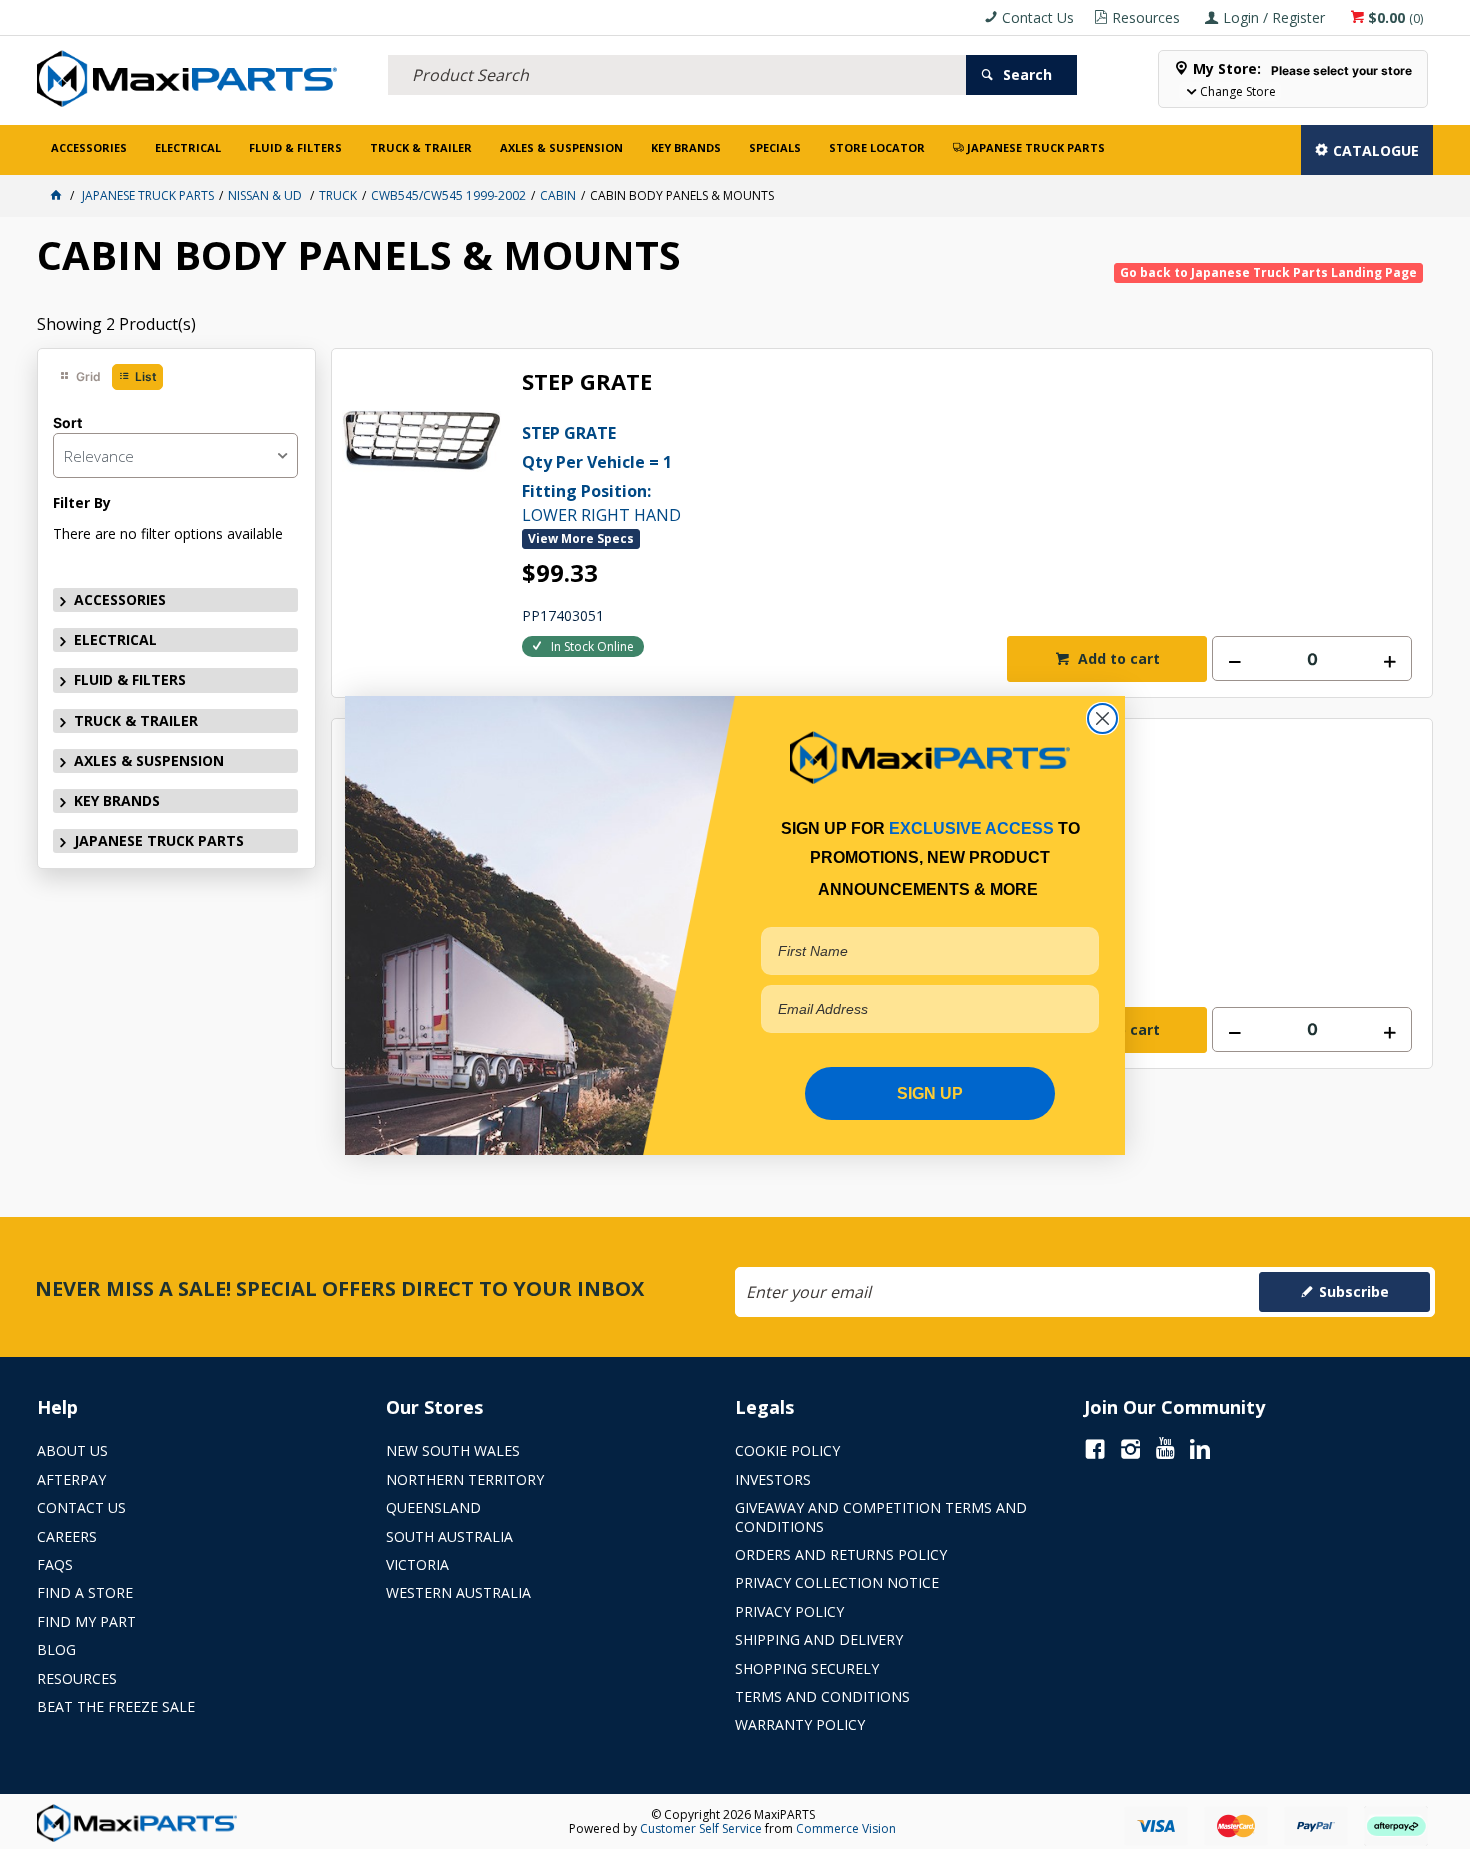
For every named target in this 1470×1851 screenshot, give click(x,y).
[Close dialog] (1102, 718)
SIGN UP (930, 1093)
